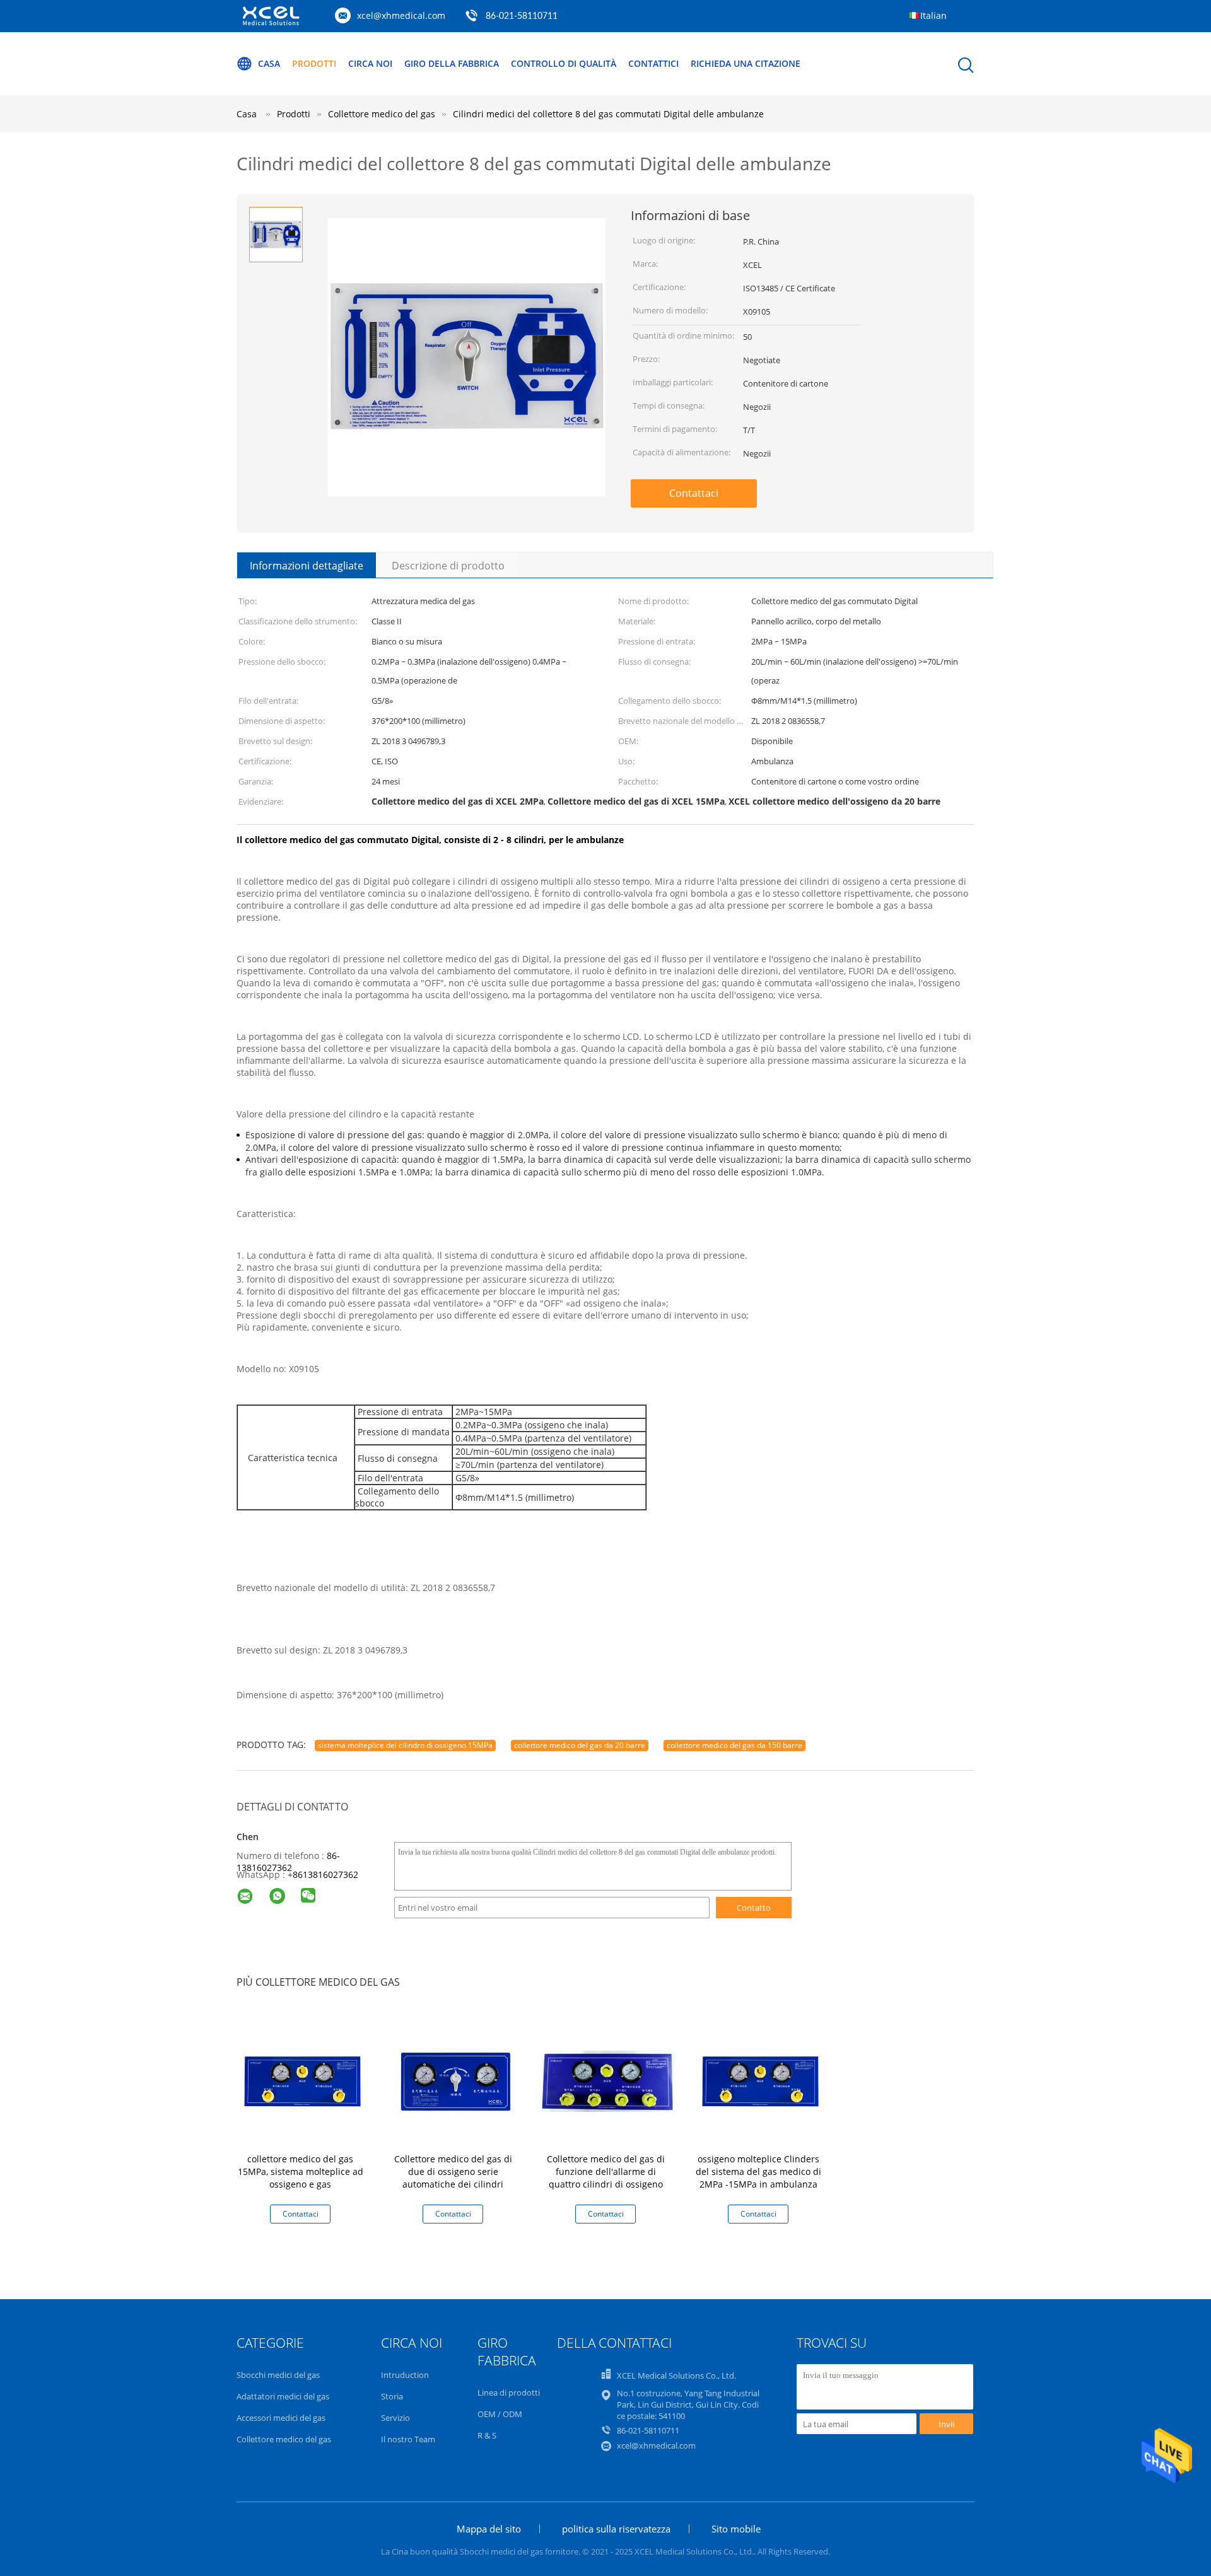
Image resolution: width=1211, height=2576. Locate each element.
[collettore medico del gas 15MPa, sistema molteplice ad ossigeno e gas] (303, 2080)
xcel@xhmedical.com (401, 15)
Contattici (653, 63)
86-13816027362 (288, 1862)
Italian (933, 15)
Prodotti (314, 63)
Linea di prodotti (509, 2392)
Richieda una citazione (746, 63)
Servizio (395, 2418)
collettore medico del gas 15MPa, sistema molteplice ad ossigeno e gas (301, 2171)
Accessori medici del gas (281, 2418)
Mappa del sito (489, 2529)
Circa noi (370, 63)
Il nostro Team (408, 2439)
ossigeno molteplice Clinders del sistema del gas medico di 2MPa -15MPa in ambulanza (758, 2171)
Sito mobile (736, 2529)
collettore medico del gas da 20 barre (580, 1745)
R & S (487, 2435)
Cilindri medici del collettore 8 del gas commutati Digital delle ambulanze (608, 114)
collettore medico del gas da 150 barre (734, 1745)
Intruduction (405, 2375)
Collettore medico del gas (284, 2439)
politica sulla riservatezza (616, 2529)
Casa (269, 63)
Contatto (754, 1908)
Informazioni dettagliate (307, 566)
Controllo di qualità (564, 63)
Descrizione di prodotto (448, 566)
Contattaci (694, 493)
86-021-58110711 (522, 16)
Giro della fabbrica (452, 63)
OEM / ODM (500, 2414)
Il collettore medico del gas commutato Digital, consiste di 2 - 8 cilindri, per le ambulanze (430, 840)
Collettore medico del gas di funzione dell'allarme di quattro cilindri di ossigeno (606, 2171)
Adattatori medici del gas (283, 2396)
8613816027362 (325, 1874)
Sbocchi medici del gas (278, 2375)
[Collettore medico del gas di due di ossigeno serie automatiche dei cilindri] (455, 2080)
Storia (392, 2396)
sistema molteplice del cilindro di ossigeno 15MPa (405, 1745)
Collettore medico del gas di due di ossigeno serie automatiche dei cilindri (453, 2171)
